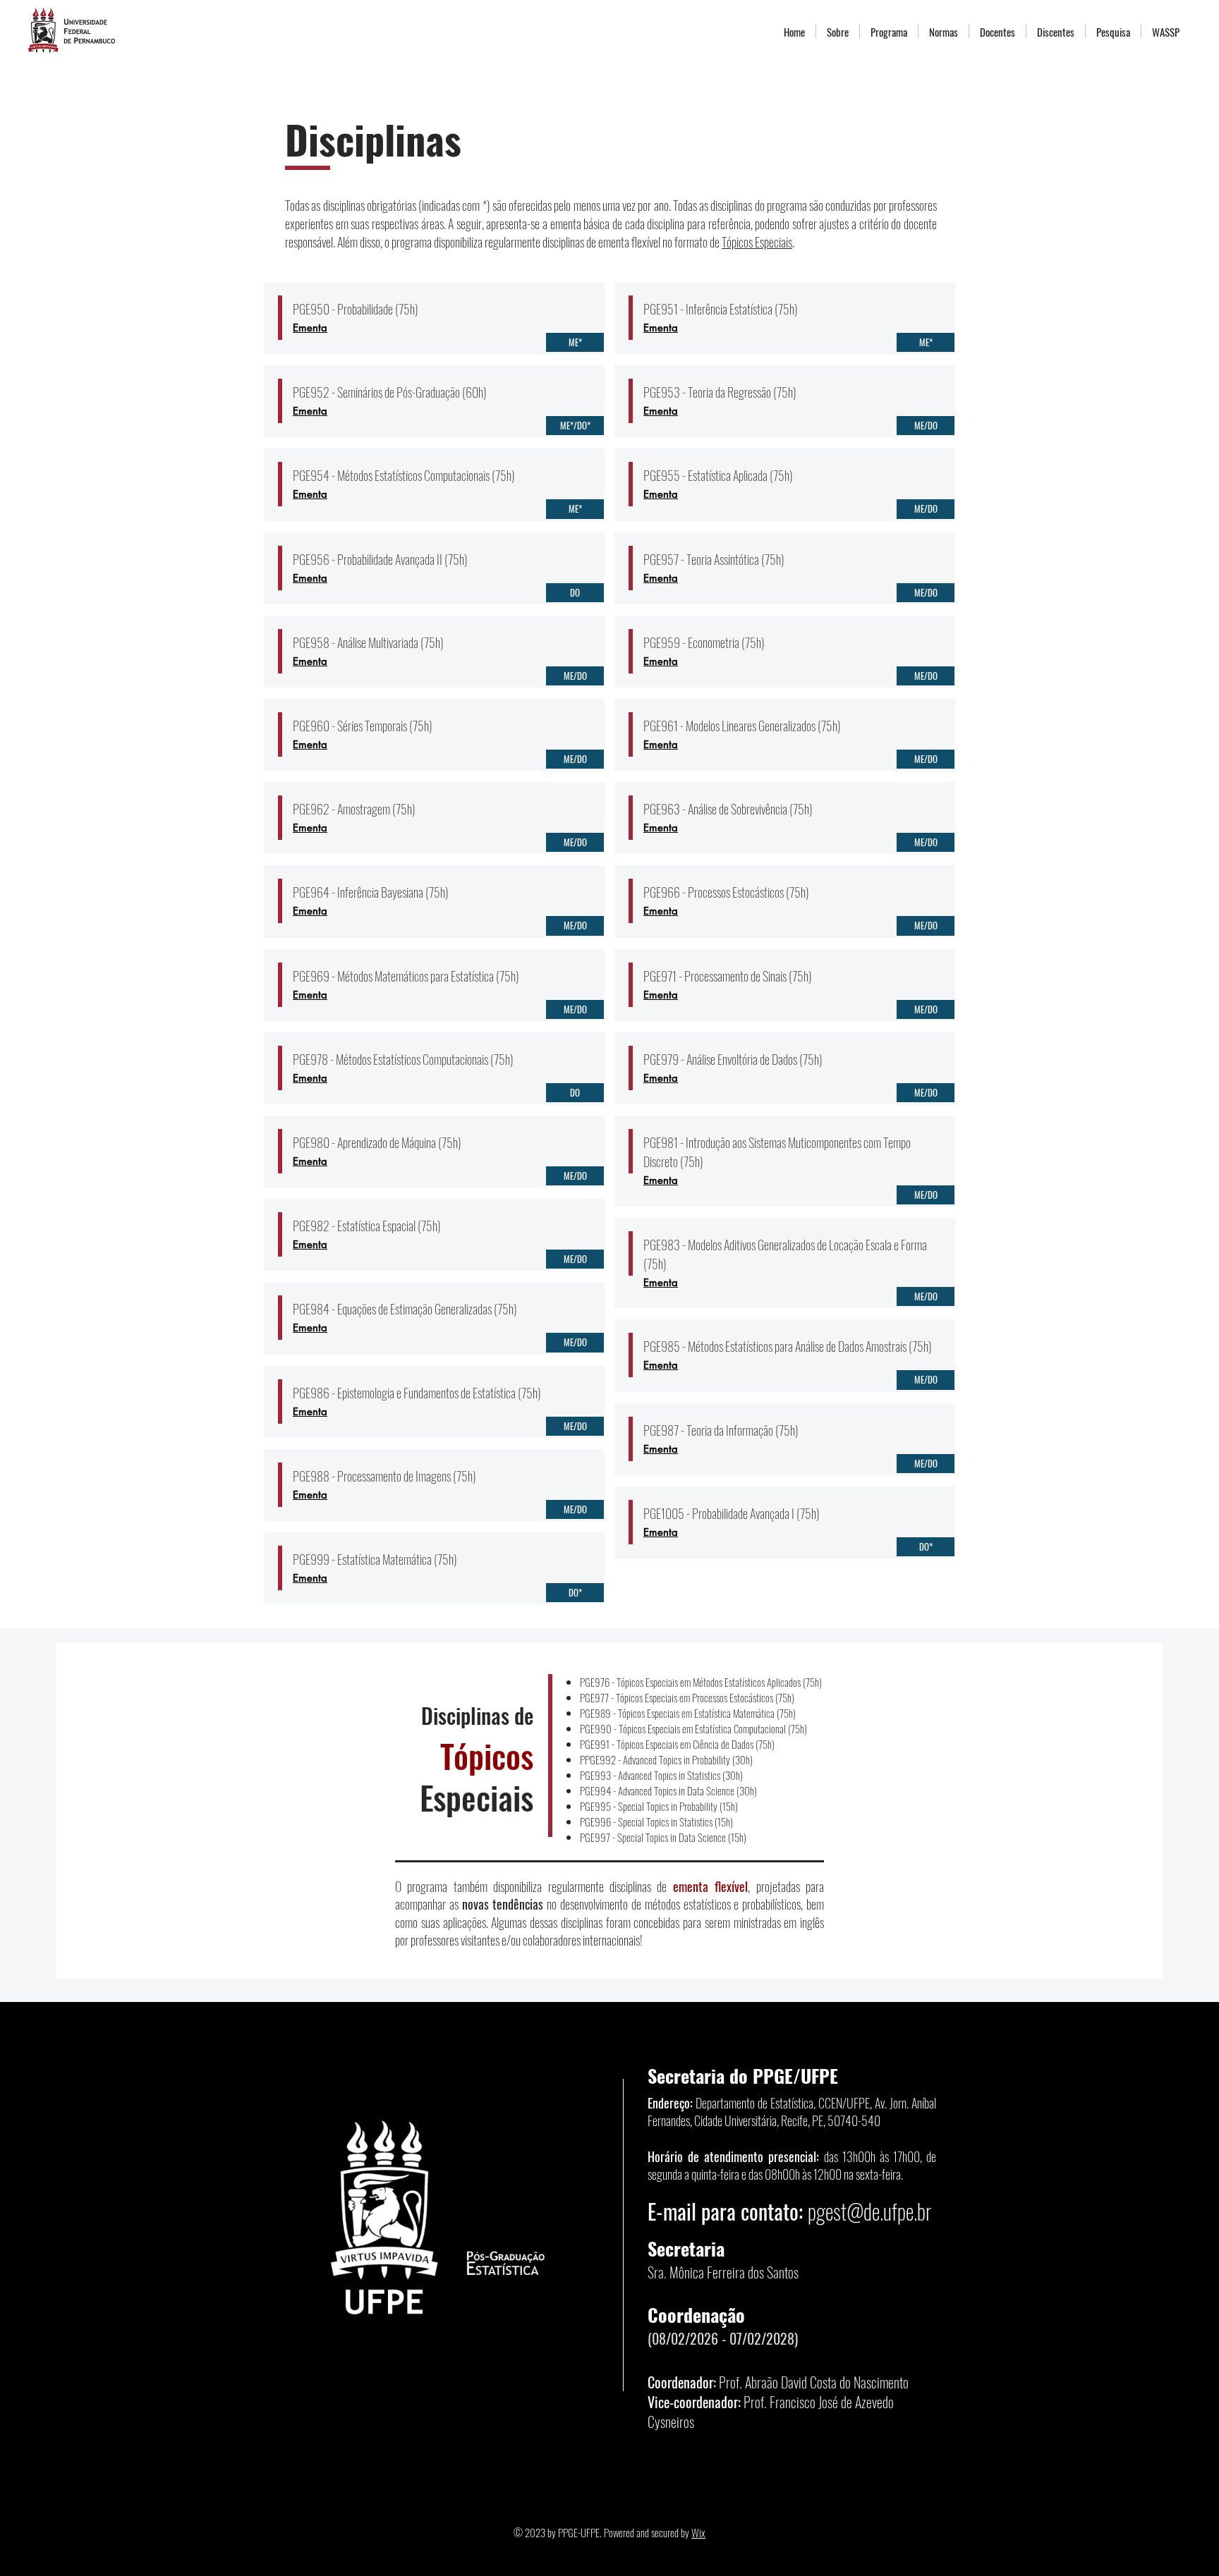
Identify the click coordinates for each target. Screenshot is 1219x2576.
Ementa (310, 328)
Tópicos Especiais (757, 242)
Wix (698, 2532)
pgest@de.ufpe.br (869, 2211)
